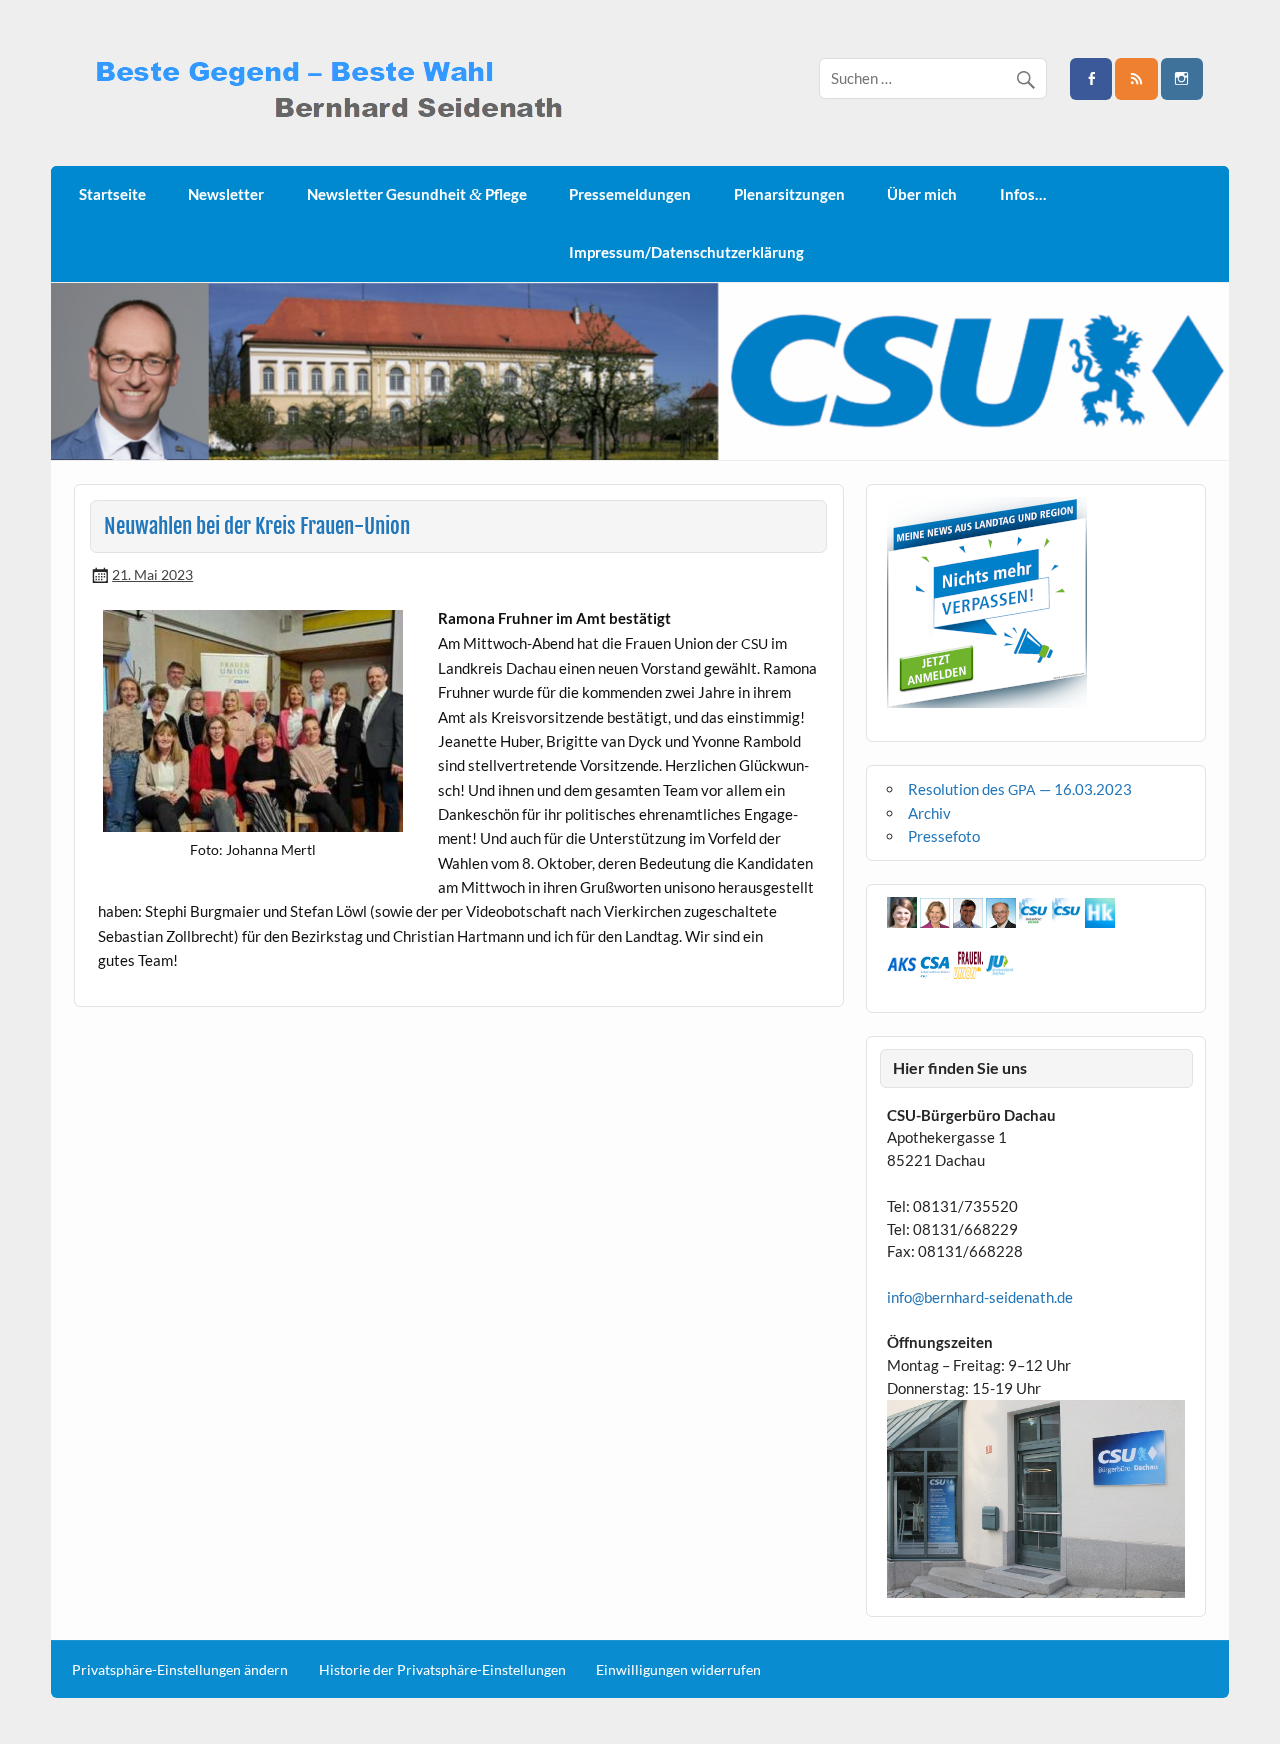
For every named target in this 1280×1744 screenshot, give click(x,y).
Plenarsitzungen (789, 194)
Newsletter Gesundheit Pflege (417, 194)
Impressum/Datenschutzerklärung (686, 252)
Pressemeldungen (630, 194)
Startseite (112, 194)
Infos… (1023, 194)
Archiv (929, 813)
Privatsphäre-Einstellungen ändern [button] (180, 1670)
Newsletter (226, 194)
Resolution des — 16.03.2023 (1020, 789)
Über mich (922, 194)
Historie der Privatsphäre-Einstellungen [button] (442, 1670)
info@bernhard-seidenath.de (980, 1297)
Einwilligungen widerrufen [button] (678, 1670)
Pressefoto (944, 836)
